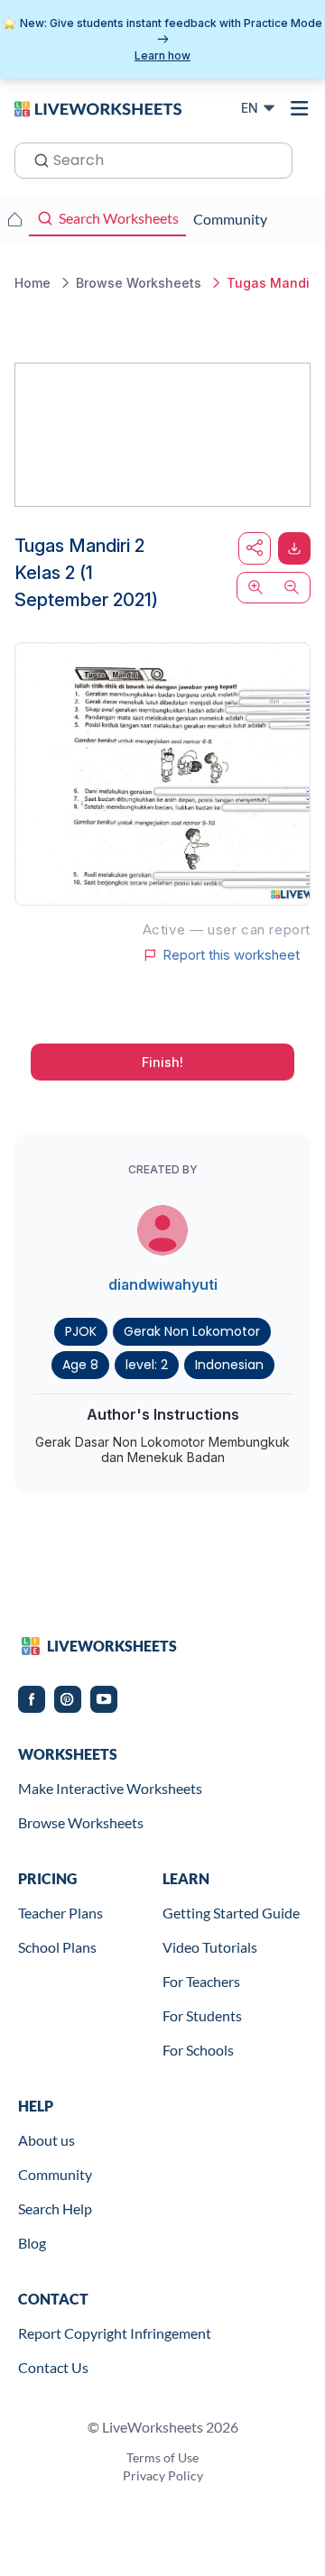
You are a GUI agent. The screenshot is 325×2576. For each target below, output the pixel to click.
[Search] (36, 159)
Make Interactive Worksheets (110, 1788)
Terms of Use (162, 2457)
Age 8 (80, 1365)
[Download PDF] (294, 548)
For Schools (198, 2050)
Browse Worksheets (81, 1822)
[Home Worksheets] (14, 219)
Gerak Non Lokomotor (192, 1331)
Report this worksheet (231, 955)
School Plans (57, 1947)
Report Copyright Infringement (115, 2333)
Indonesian (229, 1365)
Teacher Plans (60, 1913)
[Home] (98, 107)
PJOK (81, 1331)
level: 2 (147, 1365)
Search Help (55, 2208)
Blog (32, 2243)
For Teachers (201, 1981)
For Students (202, 2015)
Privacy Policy (163, 2475)
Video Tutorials (210, 1947)
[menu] (300, 108)
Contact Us (53, 2367)
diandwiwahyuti (163, 1284)
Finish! (162, 1062)
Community (55, 2174)
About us (46, 2140)
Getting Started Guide (231, 1913)
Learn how (162, 55)
